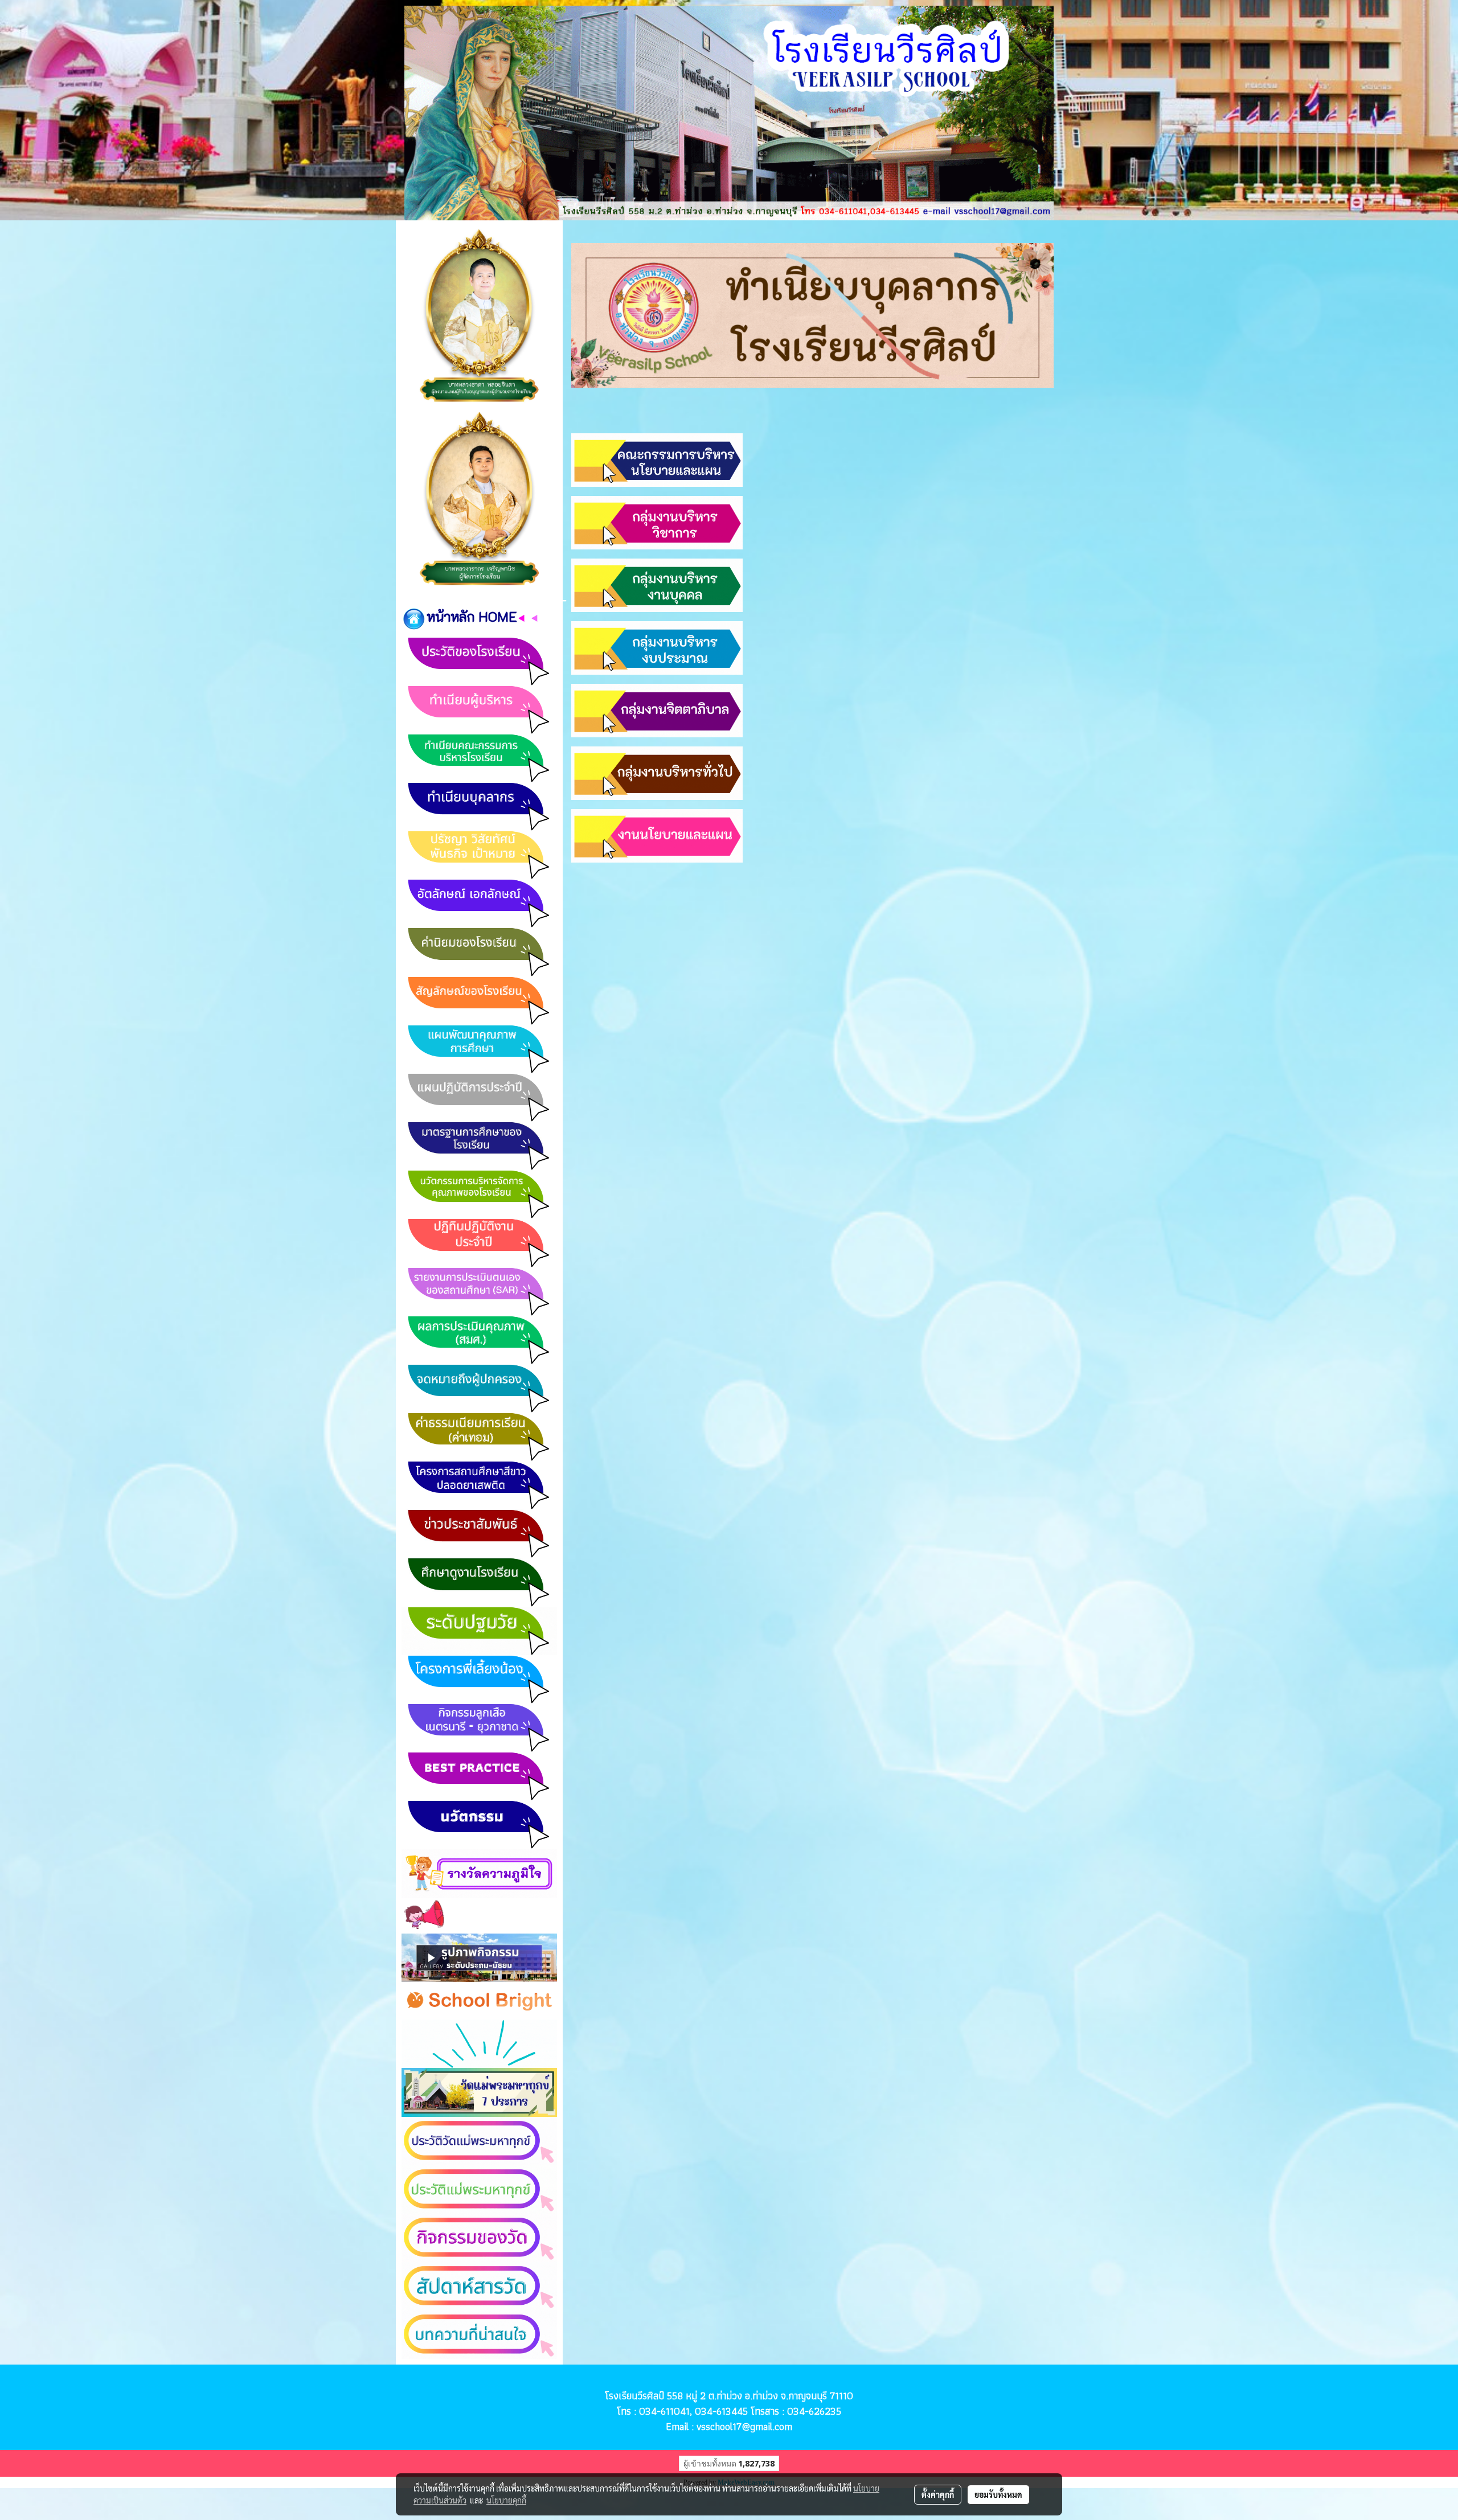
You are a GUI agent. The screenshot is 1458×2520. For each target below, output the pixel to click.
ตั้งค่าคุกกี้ (938, 2494)
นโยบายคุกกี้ (506, 2500)
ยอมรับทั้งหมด (998, 2494)
